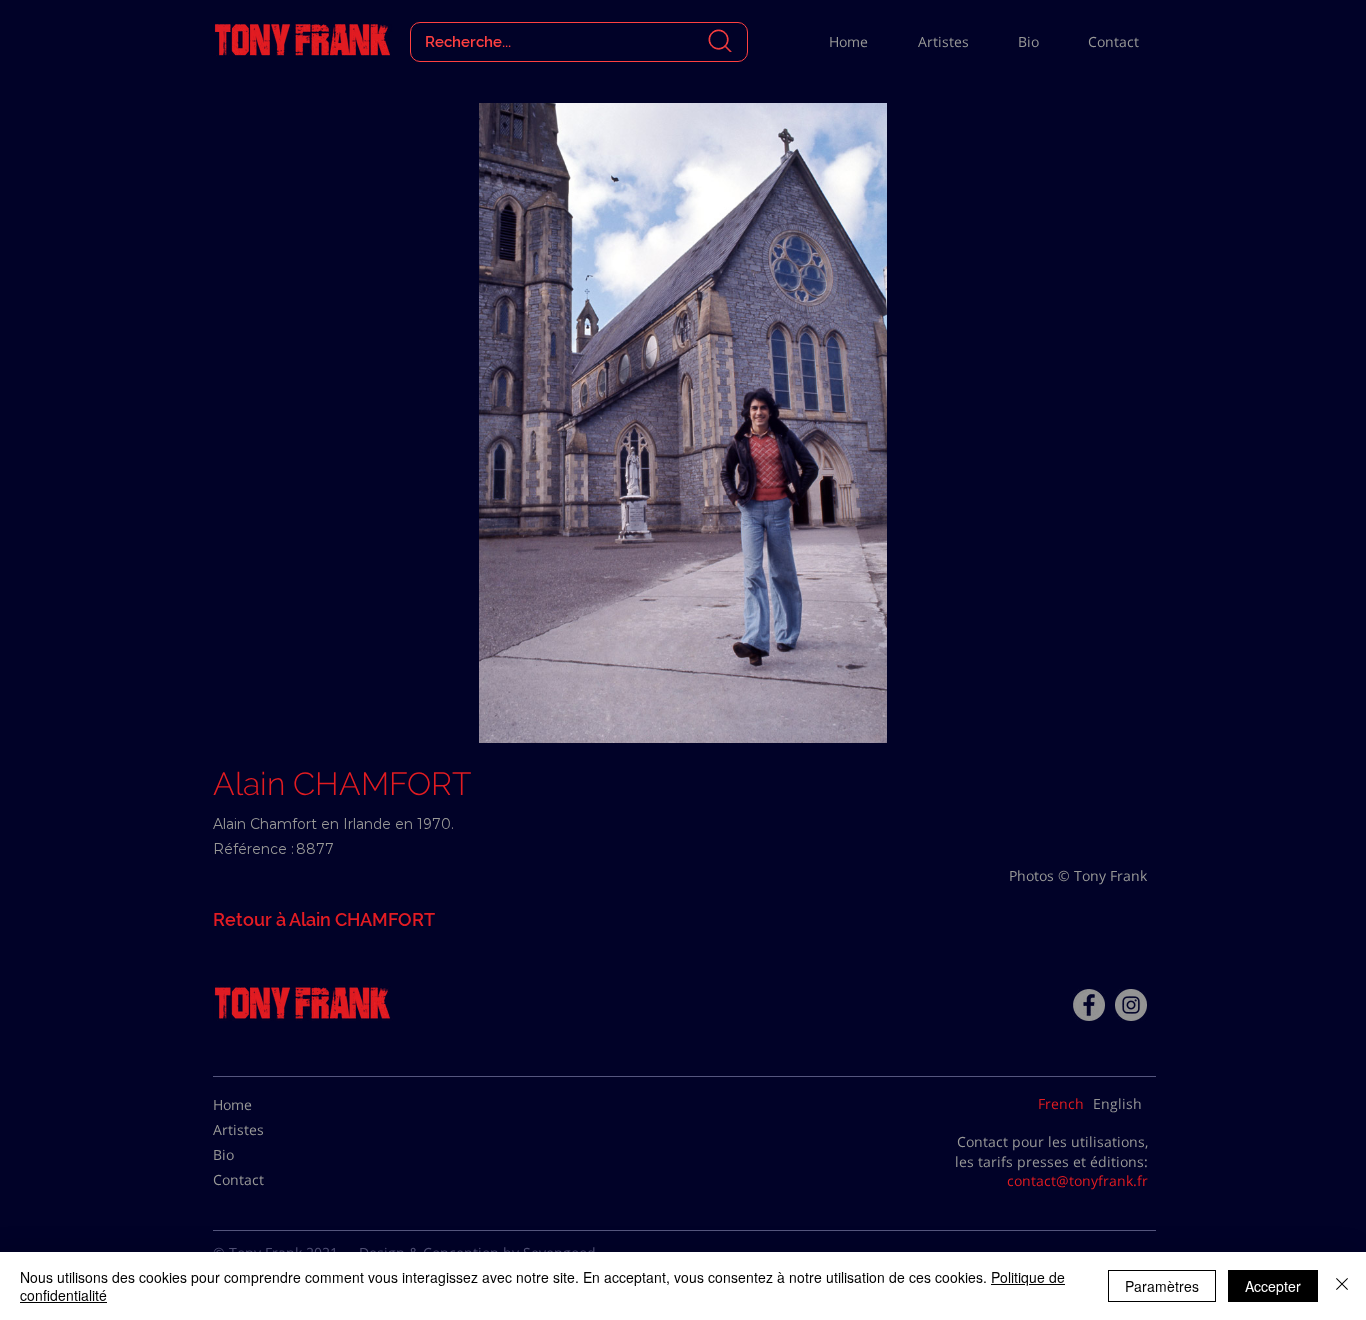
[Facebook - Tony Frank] (1089, 1005)
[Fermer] (1342, 1286)
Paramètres (1162, 1286)
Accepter (1273, 1286)
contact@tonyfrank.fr (1077, 1180)
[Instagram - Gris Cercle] (1131, 1005)
